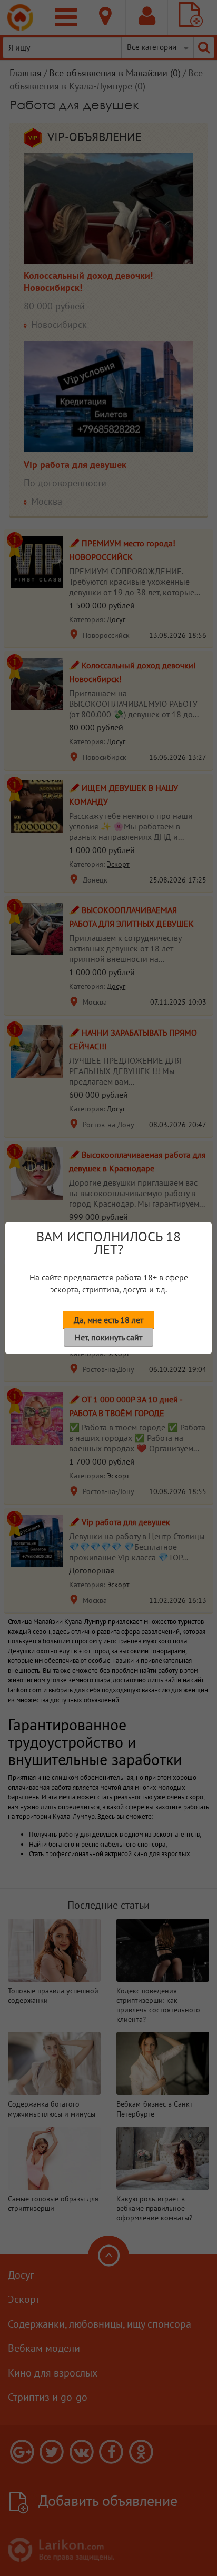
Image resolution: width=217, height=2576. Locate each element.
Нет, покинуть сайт (108, 1337)
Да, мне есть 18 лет (108, 1320)
